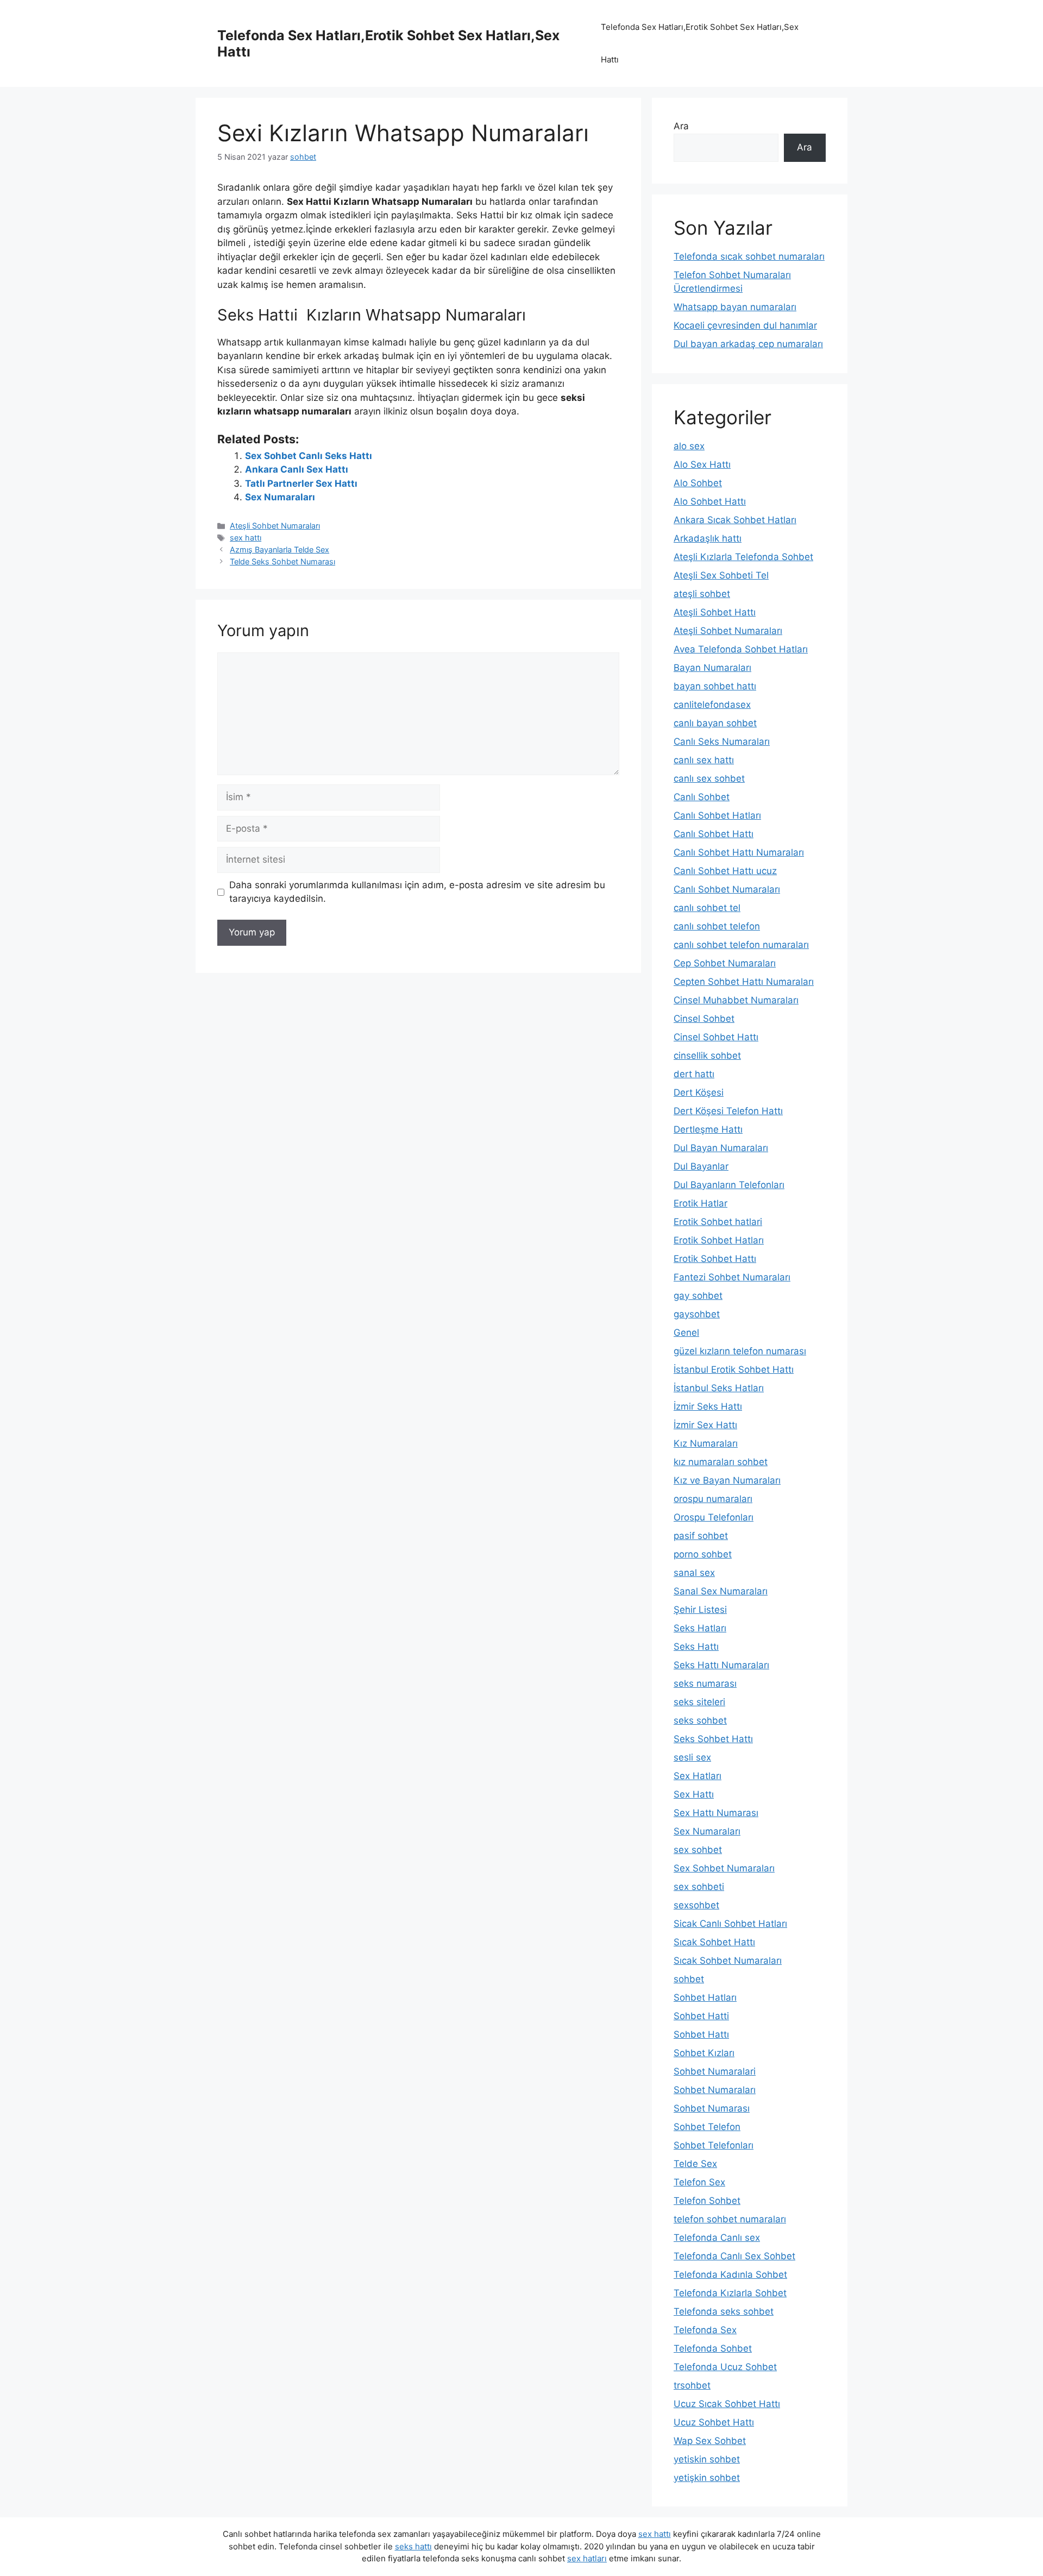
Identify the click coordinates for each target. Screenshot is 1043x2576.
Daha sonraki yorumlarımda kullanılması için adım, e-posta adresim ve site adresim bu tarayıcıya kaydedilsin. (417, 892)
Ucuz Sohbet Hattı (714, 2422)
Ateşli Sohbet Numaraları (275, 526)
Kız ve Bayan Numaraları (727, 1480)
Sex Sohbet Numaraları (724, 1868)
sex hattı (246, 538)
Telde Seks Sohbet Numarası (282, 561)
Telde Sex (695, 2164)
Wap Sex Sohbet (710, 2441)
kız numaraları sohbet (721, 1462)
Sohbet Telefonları (714, 2145)
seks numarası (705, 1683)
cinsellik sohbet (707, 1055)
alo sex (689, 446)
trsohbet (692, 2385)
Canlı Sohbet (702, 797)
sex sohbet (698, 1850)
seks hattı (413, 2546)
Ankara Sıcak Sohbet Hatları (735, 520)
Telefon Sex (699, 2182)
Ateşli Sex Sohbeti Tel (721, 575)
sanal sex (694, 1573)
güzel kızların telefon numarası (740, 1351)
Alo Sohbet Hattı (710, 501)
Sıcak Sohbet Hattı (714, 1942)
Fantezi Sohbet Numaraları (732, 1277)
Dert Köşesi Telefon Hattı (728, 1111)
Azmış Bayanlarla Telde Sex (279, 549)
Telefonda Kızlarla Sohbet (730, 2293)
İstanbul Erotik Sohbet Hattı (734, 1369)
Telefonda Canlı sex (717, 2238)
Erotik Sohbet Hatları (719, 1240)
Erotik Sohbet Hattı (715, 1259)
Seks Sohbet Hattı (713, 1739)
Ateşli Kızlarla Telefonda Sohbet (743, 557)
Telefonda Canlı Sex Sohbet (734, 2256)
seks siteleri (699, 1702)
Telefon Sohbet (707, 2201)
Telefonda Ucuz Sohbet (725, 2367)
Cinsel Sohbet (704, 1019)
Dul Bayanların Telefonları (729, 1185)
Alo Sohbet (698, 483)
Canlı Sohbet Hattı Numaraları (739, 852)
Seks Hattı (696, 1647)
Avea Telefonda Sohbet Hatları (741, 649)
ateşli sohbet (702, 594)
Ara (681, 126)
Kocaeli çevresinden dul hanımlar (745, 325)
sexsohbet (696, 1905)
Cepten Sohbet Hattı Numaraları (744, 982)
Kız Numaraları (706, 1443)
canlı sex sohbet (709, 778)
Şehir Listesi (700, 1610)
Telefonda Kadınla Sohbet (730, 2275)
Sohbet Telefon (707, 2127)
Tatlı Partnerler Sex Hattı (301, 483)
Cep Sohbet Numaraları (725, 963)
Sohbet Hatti (701, 2016)
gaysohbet (697, 1314)
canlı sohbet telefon (717, 926)
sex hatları (587, 2558)
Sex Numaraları (280, 497)
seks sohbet (700, 1720)
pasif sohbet (701, 1536)
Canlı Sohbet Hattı (714, 834)
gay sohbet (698, 1296)
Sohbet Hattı (701, 2034)
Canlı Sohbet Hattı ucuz (725, 871)
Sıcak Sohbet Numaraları (728, 1961)
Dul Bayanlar (701, 1166)
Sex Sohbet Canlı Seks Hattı (309, 456)
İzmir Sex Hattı (705, 1425)
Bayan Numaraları (712, 668)
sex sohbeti (699, 1887)
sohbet (689, 1979)
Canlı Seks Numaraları (722, 742)
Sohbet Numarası (712, 2108)
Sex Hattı (694, 1794)
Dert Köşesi (699, 1092)
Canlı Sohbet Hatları (717, 815)
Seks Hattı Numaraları (721, 1665)
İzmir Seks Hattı (708, 1406)
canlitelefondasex (712, 705)
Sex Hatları (698, 1776)
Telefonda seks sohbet (724, 2311)
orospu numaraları (713, 1499)
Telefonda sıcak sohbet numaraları (749, 256)
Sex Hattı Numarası (716, 1813)
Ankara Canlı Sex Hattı (297, 469)
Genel (686, 1333)
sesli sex (692, 1757)
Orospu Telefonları (714, 1517)
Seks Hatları (700, 1628)
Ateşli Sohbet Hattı (715, 612)
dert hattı (694, 1074)
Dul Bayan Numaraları (721, 1148)
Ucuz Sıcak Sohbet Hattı (727, 2404)
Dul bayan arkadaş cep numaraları (748, 344)
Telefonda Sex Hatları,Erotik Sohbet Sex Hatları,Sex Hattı (700, 43)
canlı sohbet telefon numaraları (741, 945)
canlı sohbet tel (707, 908)
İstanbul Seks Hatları (719, 1388)
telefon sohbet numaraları (730, 2219)
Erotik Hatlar (700, 1203)
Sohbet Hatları (705, 1997)
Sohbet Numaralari (715, 2071)
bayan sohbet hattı (715, 686)
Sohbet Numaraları (715, 2090)
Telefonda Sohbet (713, 2348)
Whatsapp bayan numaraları (735, 307)
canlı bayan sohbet (715, 723)
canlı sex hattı (704, 760)
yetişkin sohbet (707, 2478)
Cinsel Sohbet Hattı (716, 1037)
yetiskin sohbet (707, 2459)
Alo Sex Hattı (702, 464)
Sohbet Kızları (704, 2053)
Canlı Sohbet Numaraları (727, 889)
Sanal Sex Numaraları (721, 1591)
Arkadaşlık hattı (708, 538)
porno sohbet (703, 1554)
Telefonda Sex (705, 2330)
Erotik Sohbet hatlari (718, 1222)
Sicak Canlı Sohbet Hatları (730, 1924)
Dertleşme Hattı (708, 1129)
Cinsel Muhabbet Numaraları (736, 1000)
